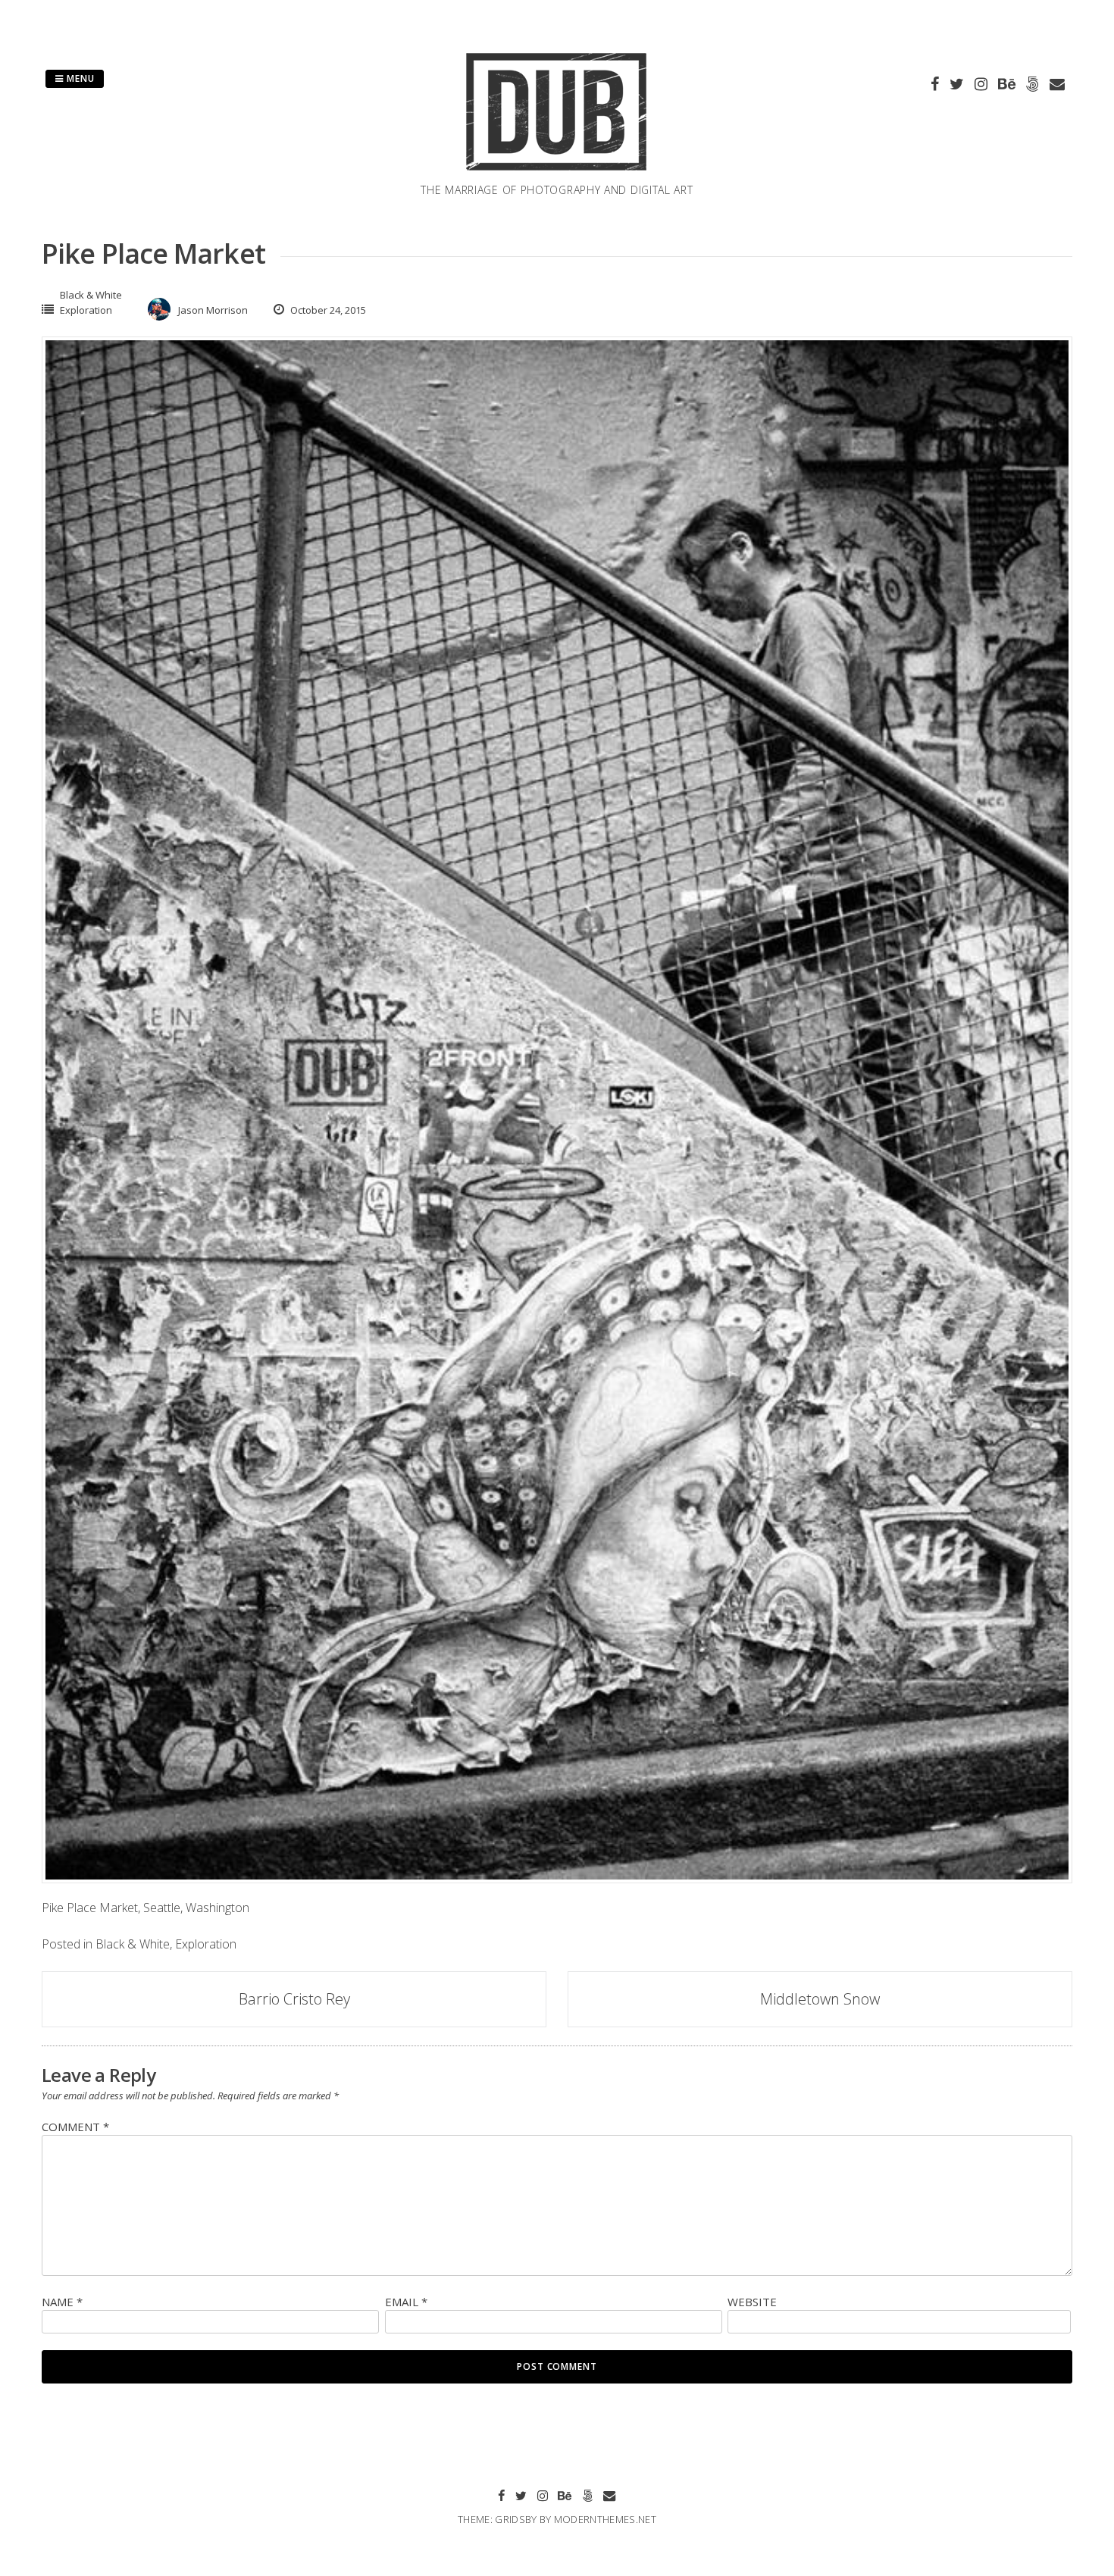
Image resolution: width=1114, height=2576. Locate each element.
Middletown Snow (820, 1999)
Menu (79, 78)
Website (752, 2302)
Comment (75, 2127)
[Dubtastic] (557, 173)
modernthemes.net (605, 2519)
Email (406, 2302)
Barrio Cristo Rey (294, 1999)
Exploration (86, 310)
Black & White (91, 295)
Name (62, 2302)
